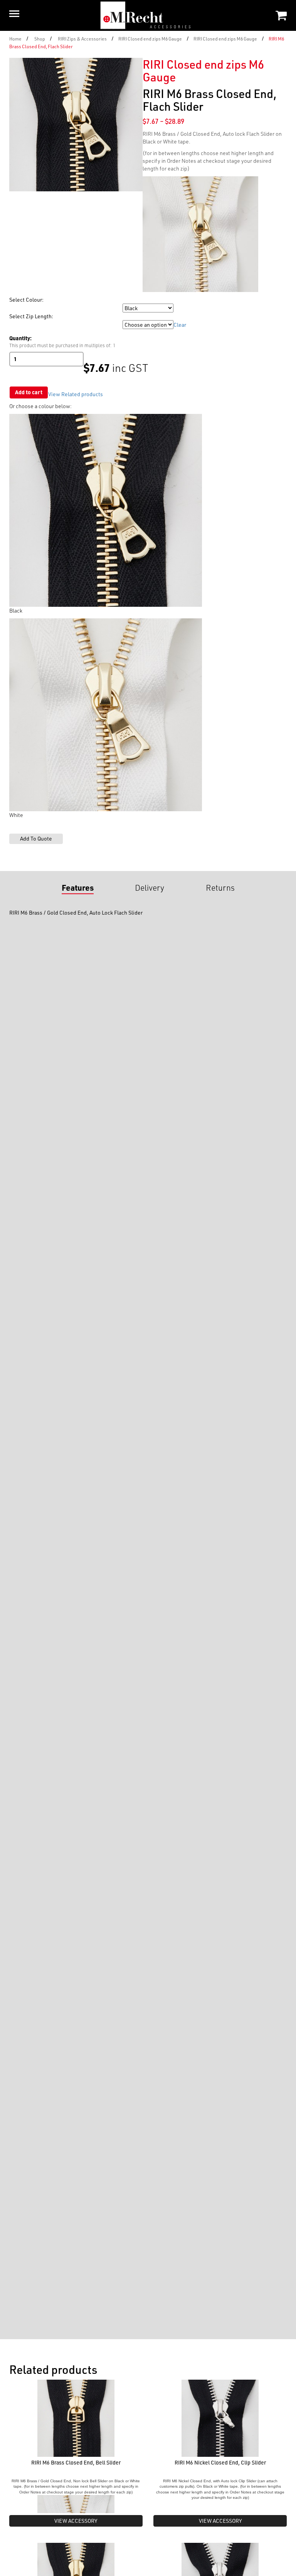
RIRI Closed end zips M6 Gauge (150, 39)
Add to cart (29, 392)
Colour (18, 308)
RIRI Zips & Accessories (82, 39)
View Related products (76, 394)
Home (15, 39)
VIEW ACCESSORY (76, 2521)
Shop (40, 39)
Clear (180, 325)
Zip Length (21, 325)
